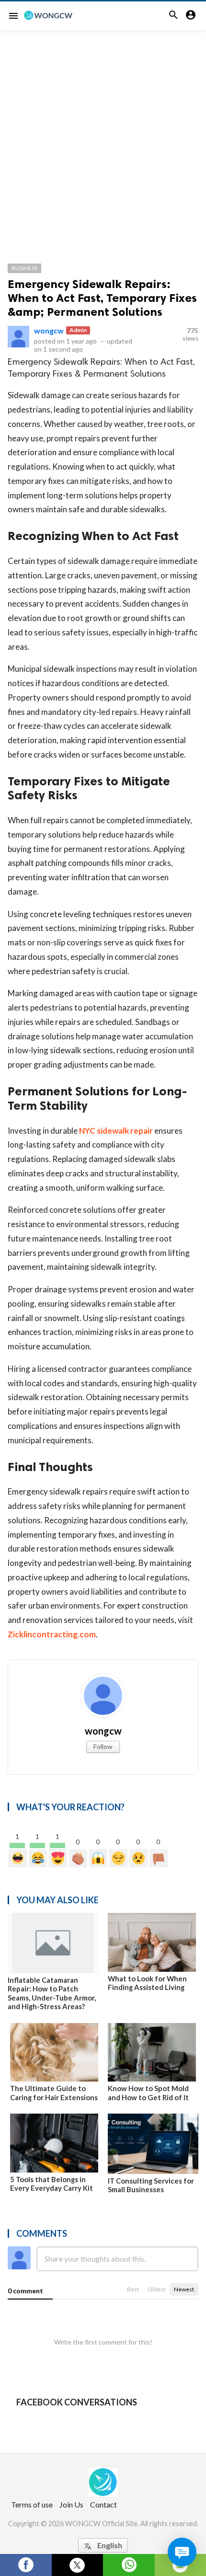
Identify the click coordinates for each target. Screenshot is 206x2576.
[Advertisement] (103, 138)
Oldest (156, 2289)
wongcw (49, 330)
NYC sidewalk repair (116, 1131)
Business (24, 268)
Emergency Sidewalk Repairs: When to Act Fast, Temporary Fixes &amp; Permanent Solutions (102, 298)
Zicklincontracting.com (52, 1634)
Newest (184, 2289)
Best (133, 2289)
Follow (103, 1746)
